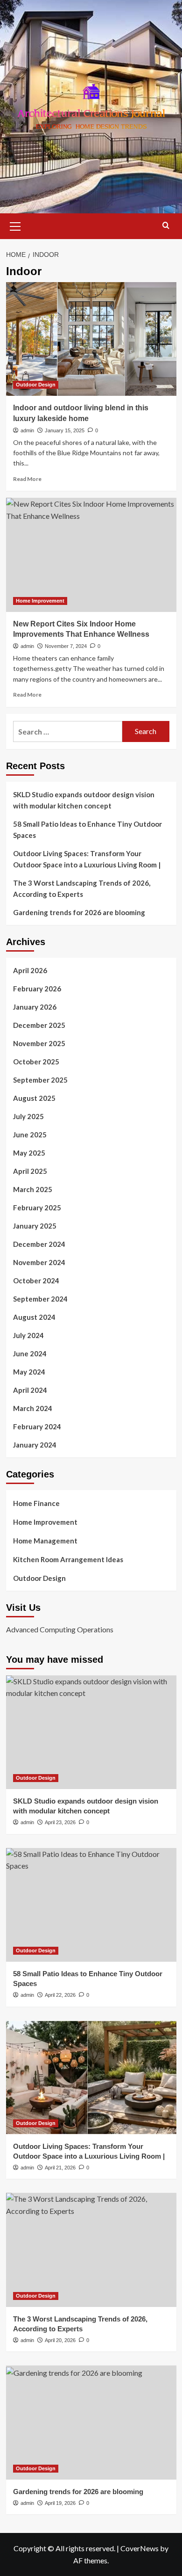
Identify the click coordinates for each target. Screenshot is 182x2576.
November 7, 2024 (66, 646)
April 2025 (30, 1171)
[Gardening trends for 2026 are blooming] (91, 2422)
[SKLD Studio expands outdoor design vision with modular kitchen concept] (91, 1732)
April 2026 (30, 970)
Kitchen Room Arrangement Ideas (68, 1559)
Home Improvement (40, 601)
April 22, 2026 (60, 1995)
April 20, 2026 (60, 2340)
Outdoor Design (36, 385)
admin (27, 430)
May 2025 (29, 1153)
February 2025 (37, 1208)
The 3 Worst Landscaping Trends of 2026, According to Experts (82, 888)
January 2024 (35, 1445)
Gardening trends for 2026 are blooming (79, 912)
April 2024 (30, 1390)
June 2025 (30, 1135)
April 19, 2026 (60, 2503)
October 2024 (36, 1281)
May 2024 (29, 1372)
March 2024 (33, 1408)
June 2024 (30, 1353)
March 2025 (33, 1189)
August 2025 (34, 1098)
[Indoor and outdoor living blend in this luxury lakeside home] (91, 339)
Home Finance (36, 1503)
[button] (15, 225)
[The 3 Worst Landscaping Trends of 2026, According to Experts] (91, 2250)
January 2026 (35, 1007)
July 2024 (28, 1335)
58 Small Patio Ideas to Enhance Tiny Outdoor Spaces (87, 830)
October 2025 (36, 1062)
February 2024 (37, 1426)
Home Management (45, 1541)
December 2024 (39, 1244)
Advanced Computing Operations (60, 1629)
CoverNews (140, 2548)
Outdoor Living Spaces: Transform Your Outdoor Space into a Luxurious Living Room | (87, 859)
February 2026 (37, 989)
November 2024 (39, 1262)
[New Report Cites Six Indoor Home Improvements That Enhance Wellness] (91, 555)
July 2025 (28, 1116)
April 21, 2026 (60, 2168)
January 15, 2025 (65, 430)
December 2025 (39, 1025)
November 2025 (39, 1043)
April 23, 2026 (60, 1822)
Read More (27, 479)
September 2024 (40, 1299)
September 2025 (40, 1080)
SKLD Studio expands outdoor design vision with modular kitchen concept (84, 800)
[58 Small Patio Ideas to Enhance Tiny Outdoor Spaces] (91, 1905)
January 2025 (35, 1226)
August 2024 (34, 1317)
